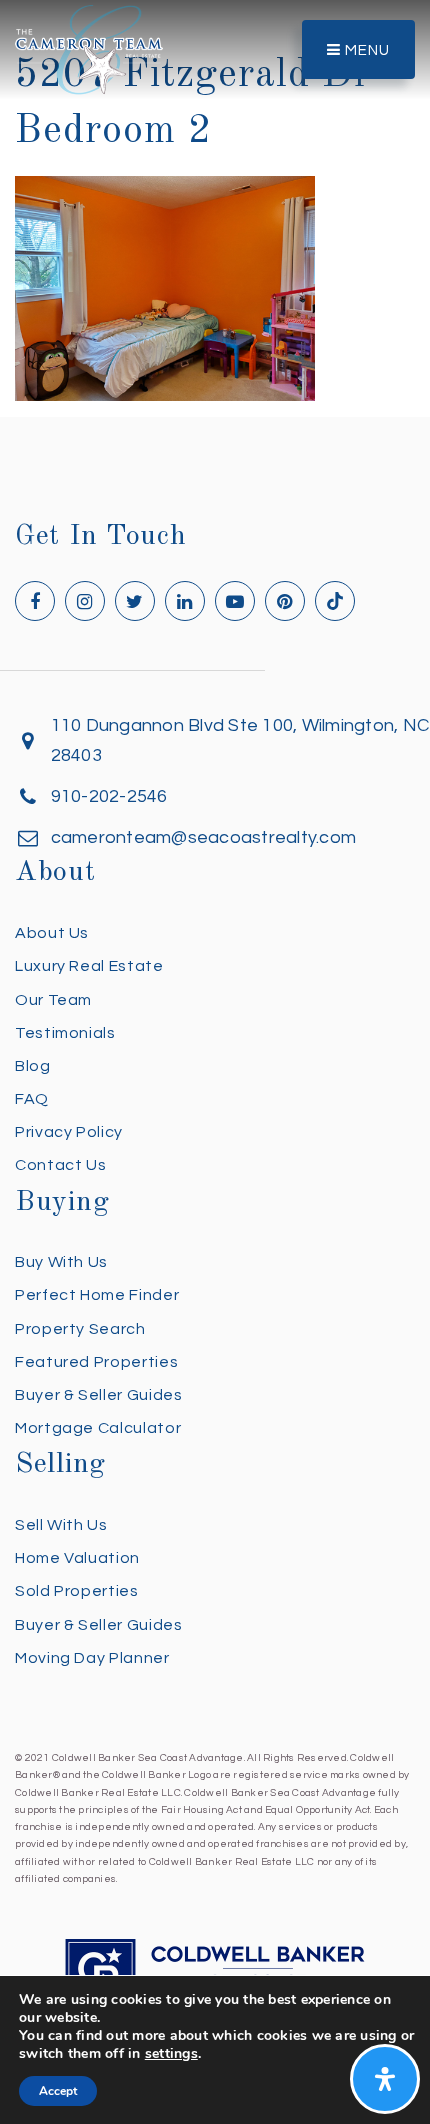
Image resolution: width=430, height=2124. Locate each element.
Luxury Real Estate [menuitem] (89, 966)
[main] (215, 200)
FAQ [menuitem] (32, 1099)
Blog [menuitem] (33, 1066)
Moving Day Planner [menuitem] (92, 1658)
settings (171, 2054)
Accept (58, 2091)
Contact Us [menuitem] (60, 1165)
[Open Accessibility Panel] (385, 2079)
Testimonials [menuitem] (65, 1033)
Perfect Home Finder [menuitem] (97, 1295)
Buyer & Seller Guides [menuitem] (98, 1395)
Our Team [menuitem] (53, 1000)
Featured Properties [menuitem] (96, 1362)
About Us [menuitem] (52, 933)
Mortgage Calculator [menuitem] (98, 1428)
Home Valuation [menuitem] (77, 1558)
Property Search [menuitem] (80, 1329)
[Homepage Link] (89, 48)
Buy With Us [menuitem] (61, 1262)
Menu (365, 50)
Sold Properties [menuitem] (77, 1591)
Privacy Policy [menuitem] (69, 1132)
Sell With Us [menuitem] (61, 1525)
